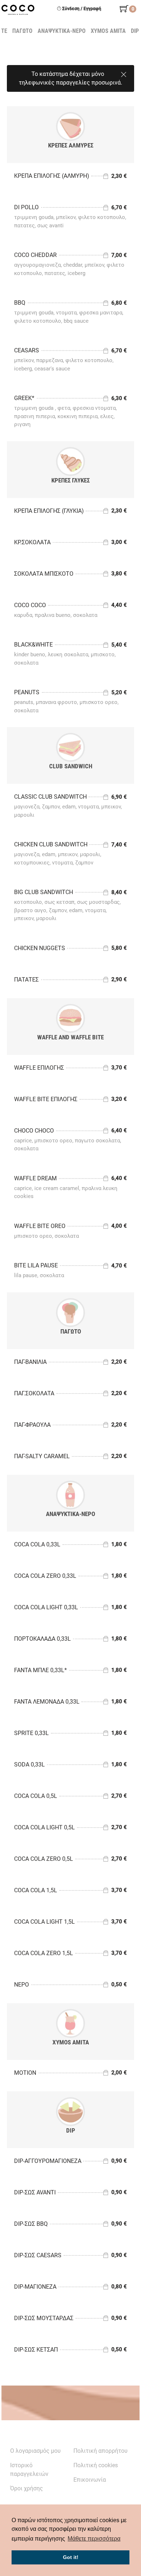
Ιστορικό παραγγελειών (29, 2470)
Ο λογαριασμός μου (35, 2451)
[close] (124, 73)
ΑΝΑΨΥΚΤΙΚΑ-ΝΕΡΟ (62, 31)
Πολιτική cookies (96, 2465)
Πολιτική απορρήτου (101, 2451)
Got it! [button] (71, 2557)
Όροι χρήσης (27, 2488)
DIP (135, 31)
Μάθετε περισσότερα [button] (94, 2539)
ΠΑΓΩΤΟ (23, 31)
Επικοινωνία (90, 2480)
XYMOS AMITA (109, 31)
